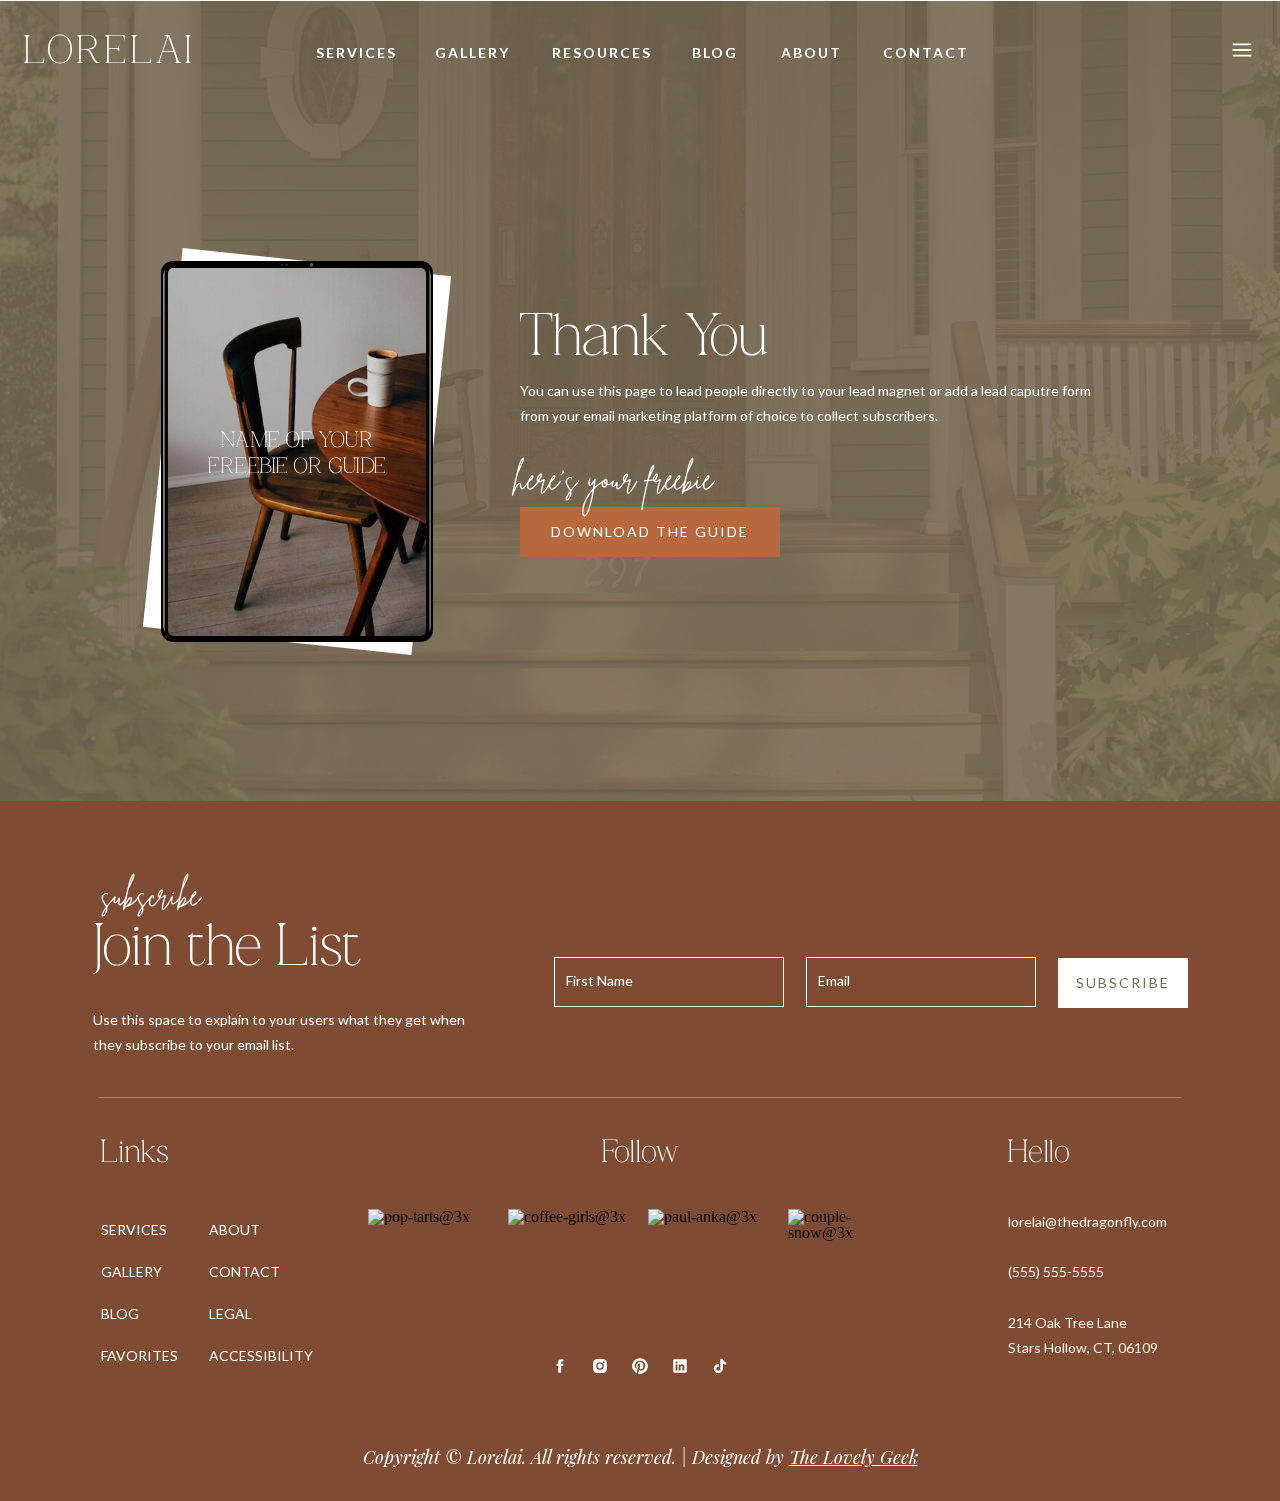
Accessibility (261, 1355)
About (234, 1229)
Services (134, 1229)
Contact (244, 1271)
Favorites (139, 1355)
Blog (120, 1313)
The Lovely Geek (853, 1457)
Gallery (131, 1271)
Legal (230, 1313)
